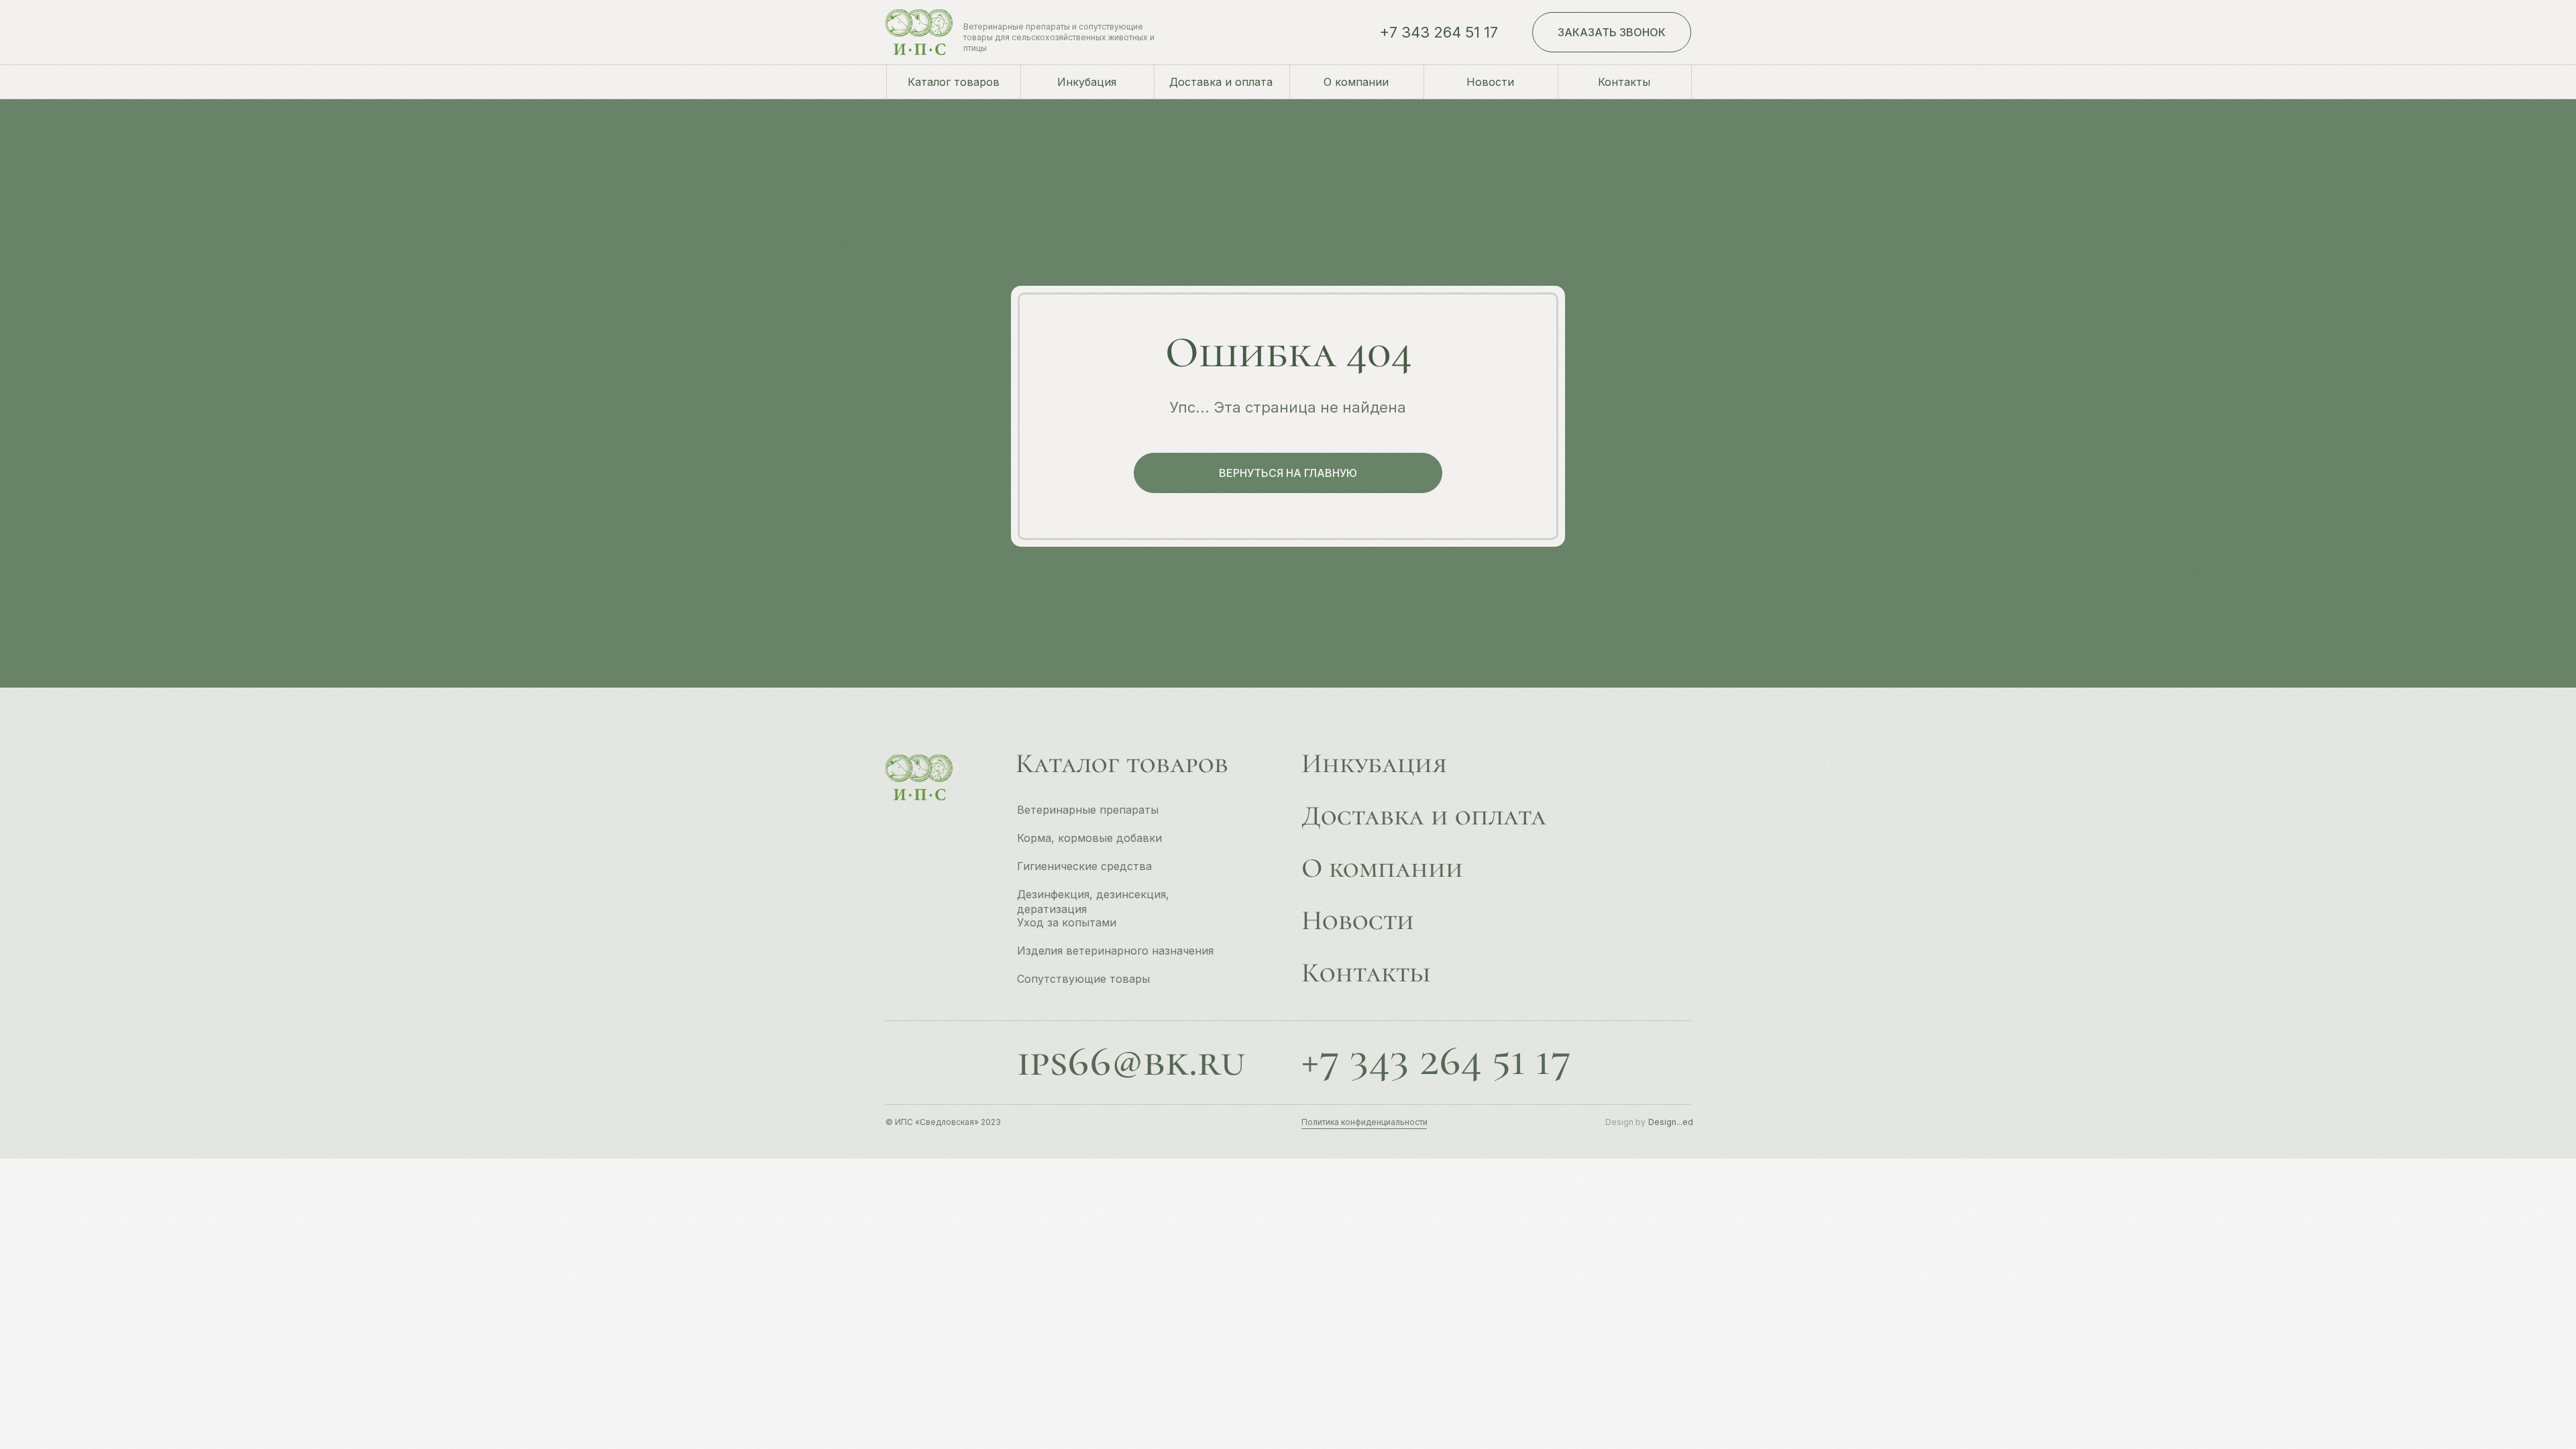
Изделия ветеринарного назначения (1115, 951)
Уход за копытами (1067, 922)
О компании (1382, 868)
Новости (1358, 920)
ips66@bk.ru (1131, 1061)
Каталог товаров (1122, 763)
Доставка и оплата (1424, 816)
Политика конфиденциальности (1364, 1122)
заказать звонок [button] (1612, 32)
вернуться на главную (1288, 473)
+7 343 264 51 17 (1439, 32)
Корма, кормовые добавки (1089, 838)
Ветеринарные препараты (1088, 810)
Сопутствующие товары (1083, 979)
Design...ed (1671, 1122)
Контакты (1366, 973)
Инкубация (1374, 763)
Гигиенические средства (1084, 866)
